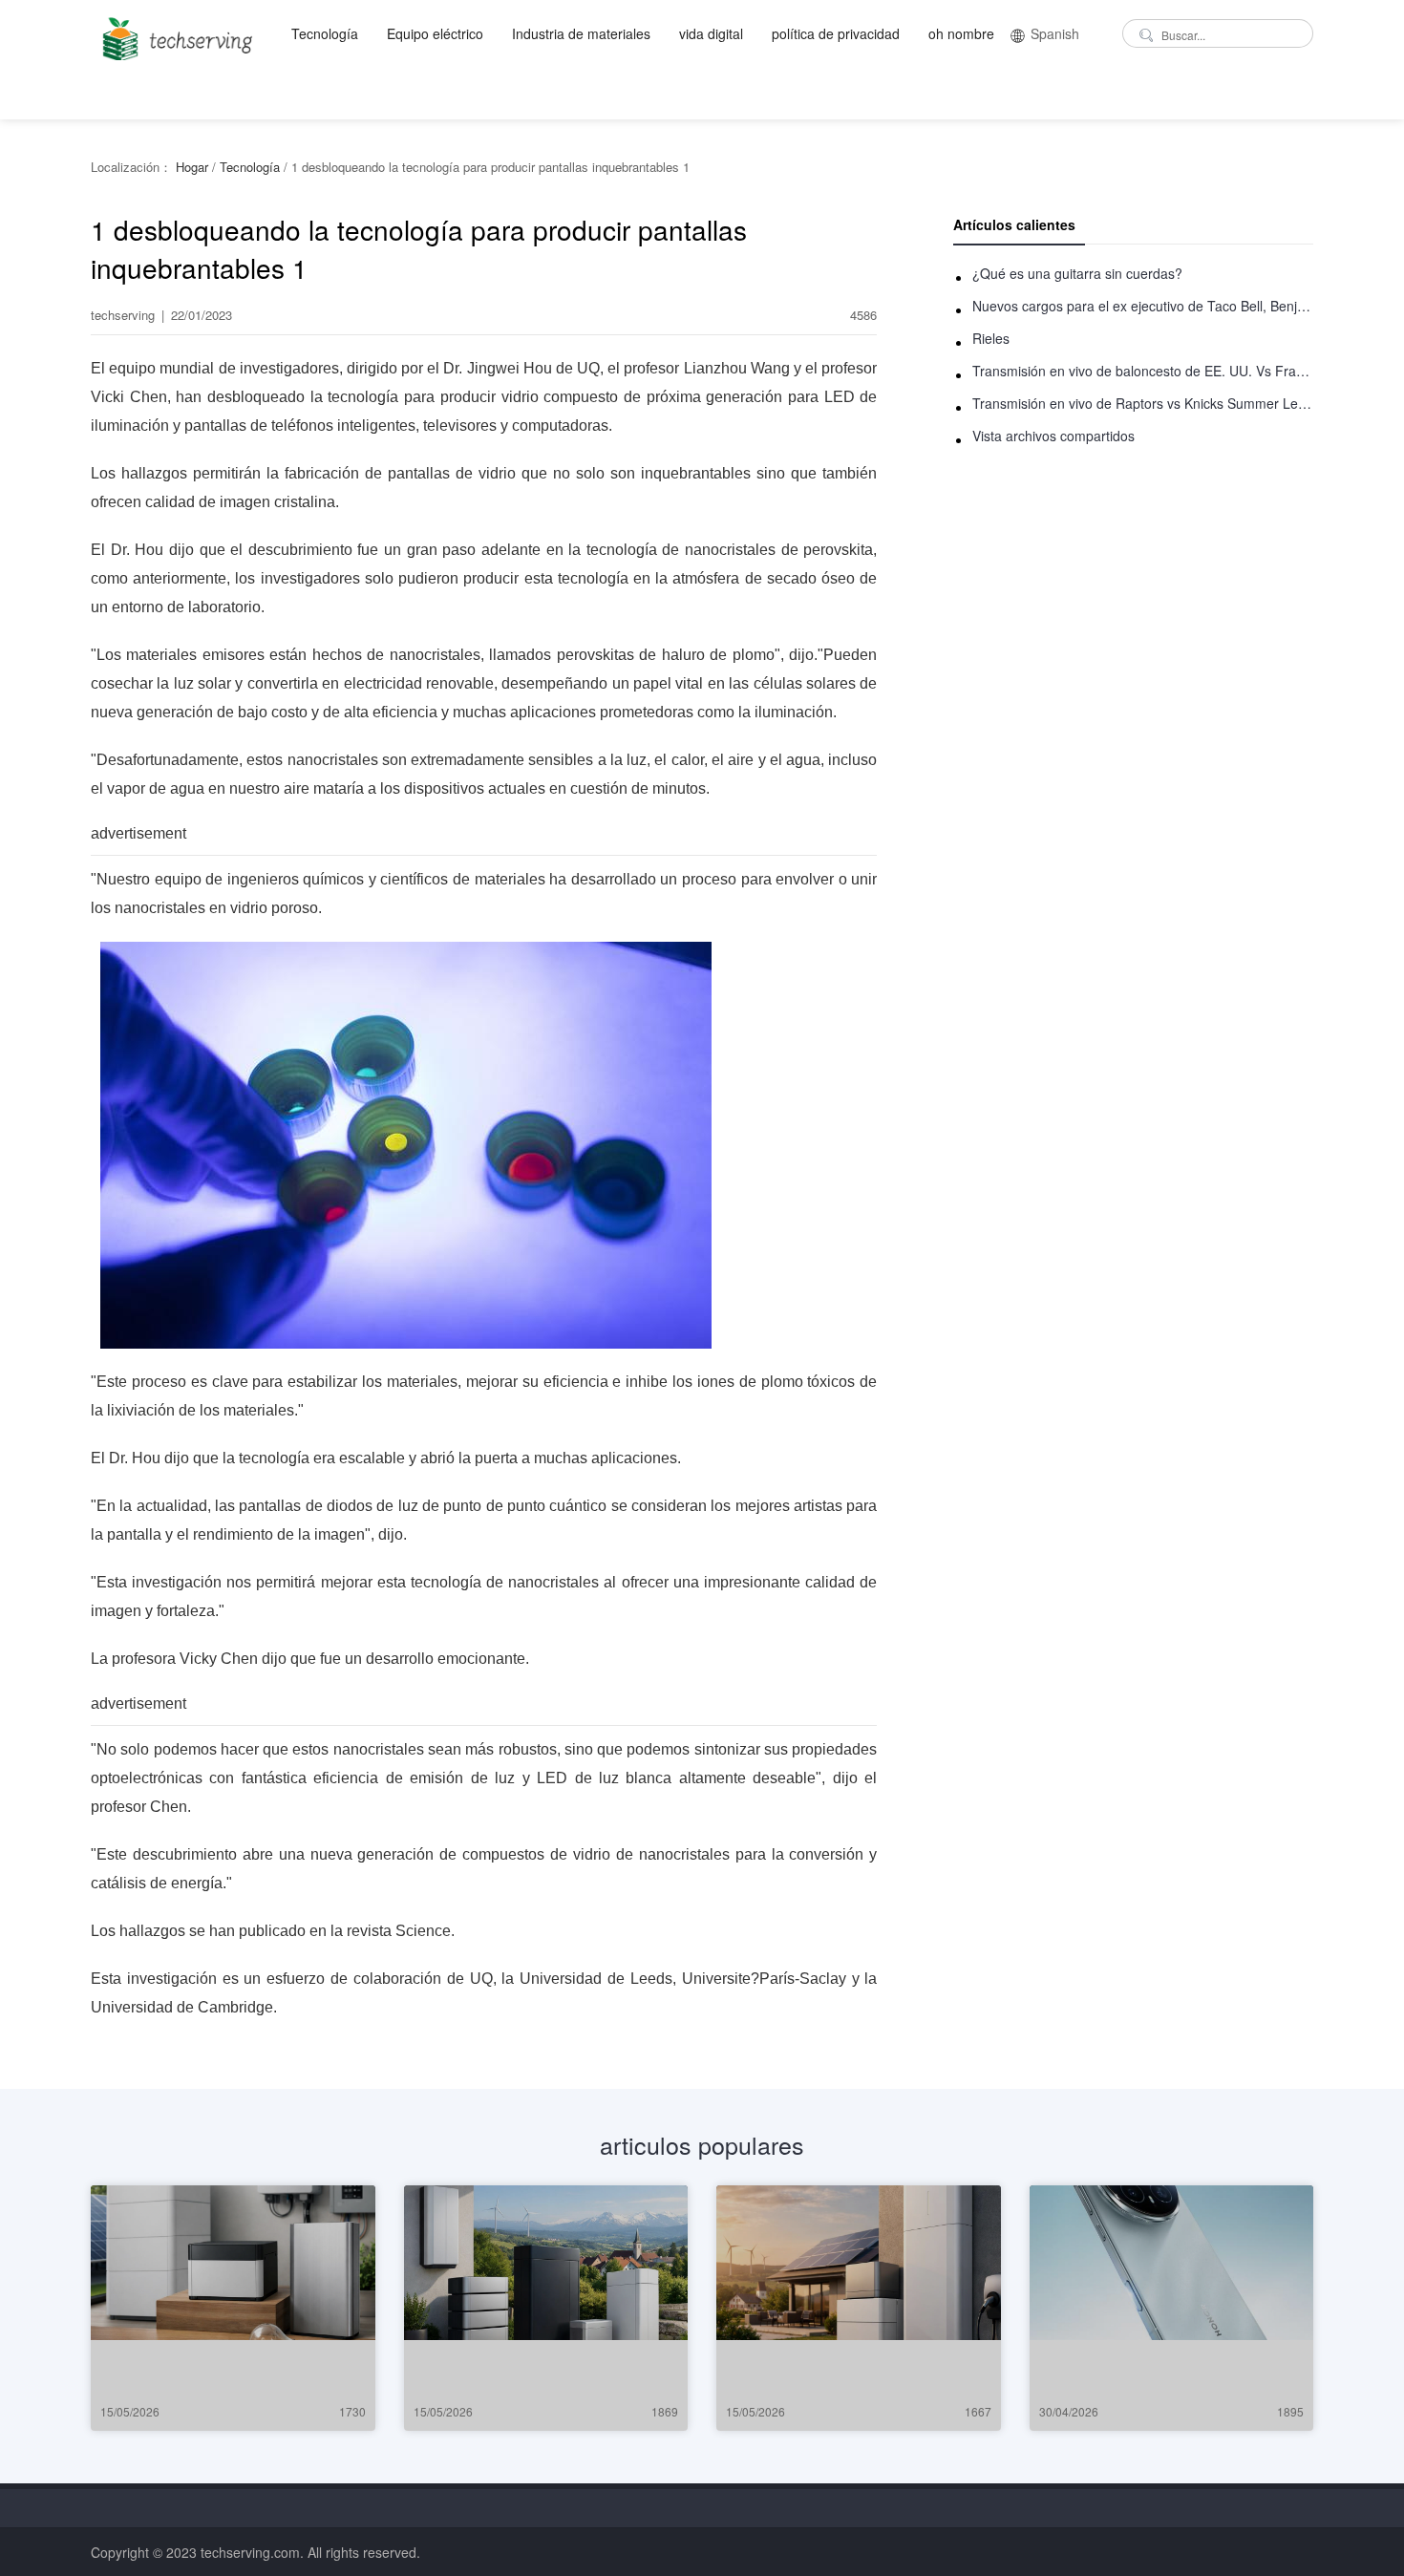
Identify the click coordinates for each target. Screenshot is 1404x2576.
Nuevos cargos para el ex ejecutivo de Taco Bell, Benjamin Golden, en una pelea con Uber (1143, 306)
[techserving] (174, 33)
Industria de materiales (581, 33)
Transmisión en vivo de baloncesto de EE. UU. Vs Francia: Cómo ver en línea (1143, 371)
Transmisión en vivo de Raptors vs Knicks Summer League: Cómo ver (1143, 403)
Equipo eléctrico (435, 33)
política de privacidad (836, 33)
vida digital (711, 33)
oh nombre (961, 33)
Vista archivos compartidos (1053, 436)
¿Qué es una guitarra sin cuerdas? (1077, 273)
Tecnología (325, 33)
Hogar (192, 167)
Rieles (991, 338)
